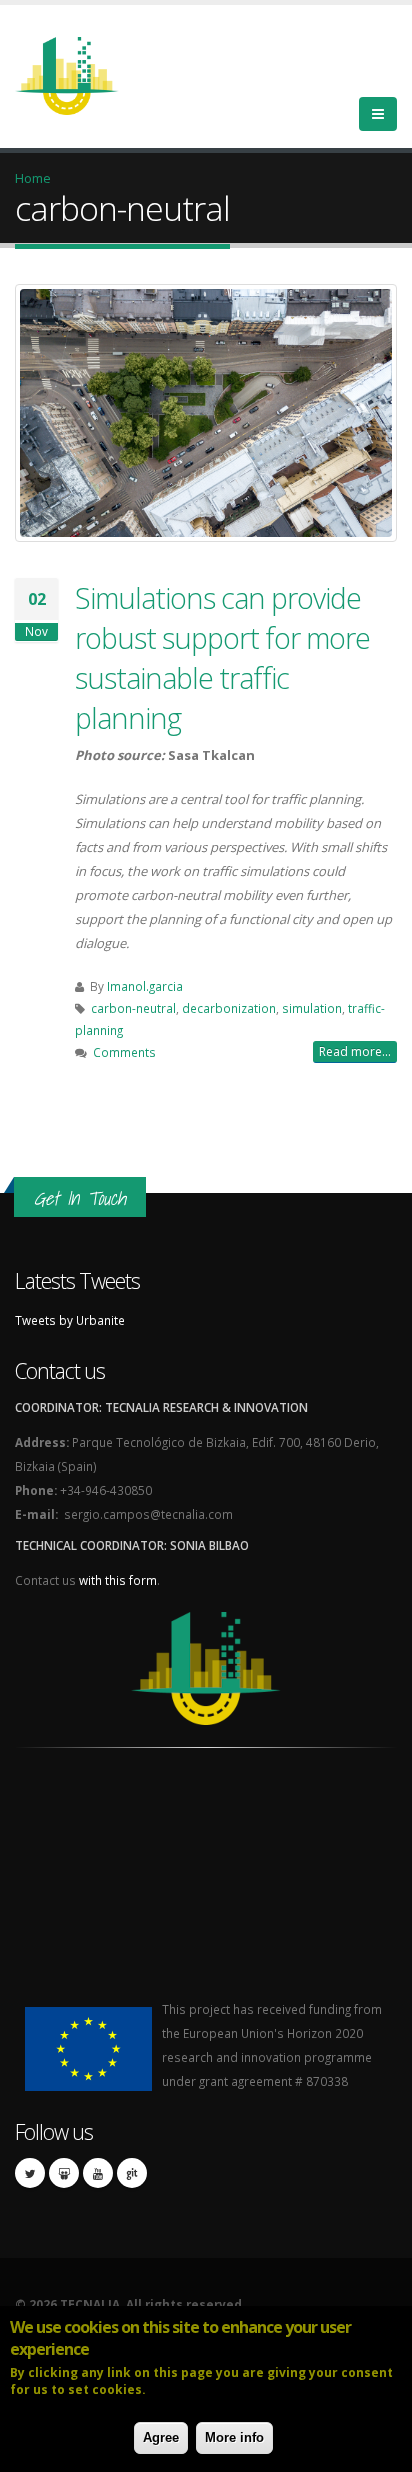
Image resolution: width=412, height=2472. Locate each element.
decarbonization (229, 1008)
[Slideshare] (64, 2173)
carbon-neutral (133, 1008)
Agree (161, 2437)
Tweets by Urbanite (70, 1320)
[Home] (79, 74)
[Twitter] (30, 2173)
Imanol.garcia (145, 986)
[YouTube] (98, 2173)
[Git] (132, 2173)
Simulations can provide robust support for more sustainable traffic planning (222, 657)
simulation (312, 1008)
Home (33, 178)
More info (234, 2437)
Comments (124, 1052)
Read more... (355, 1051)
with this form (118, 1580)
